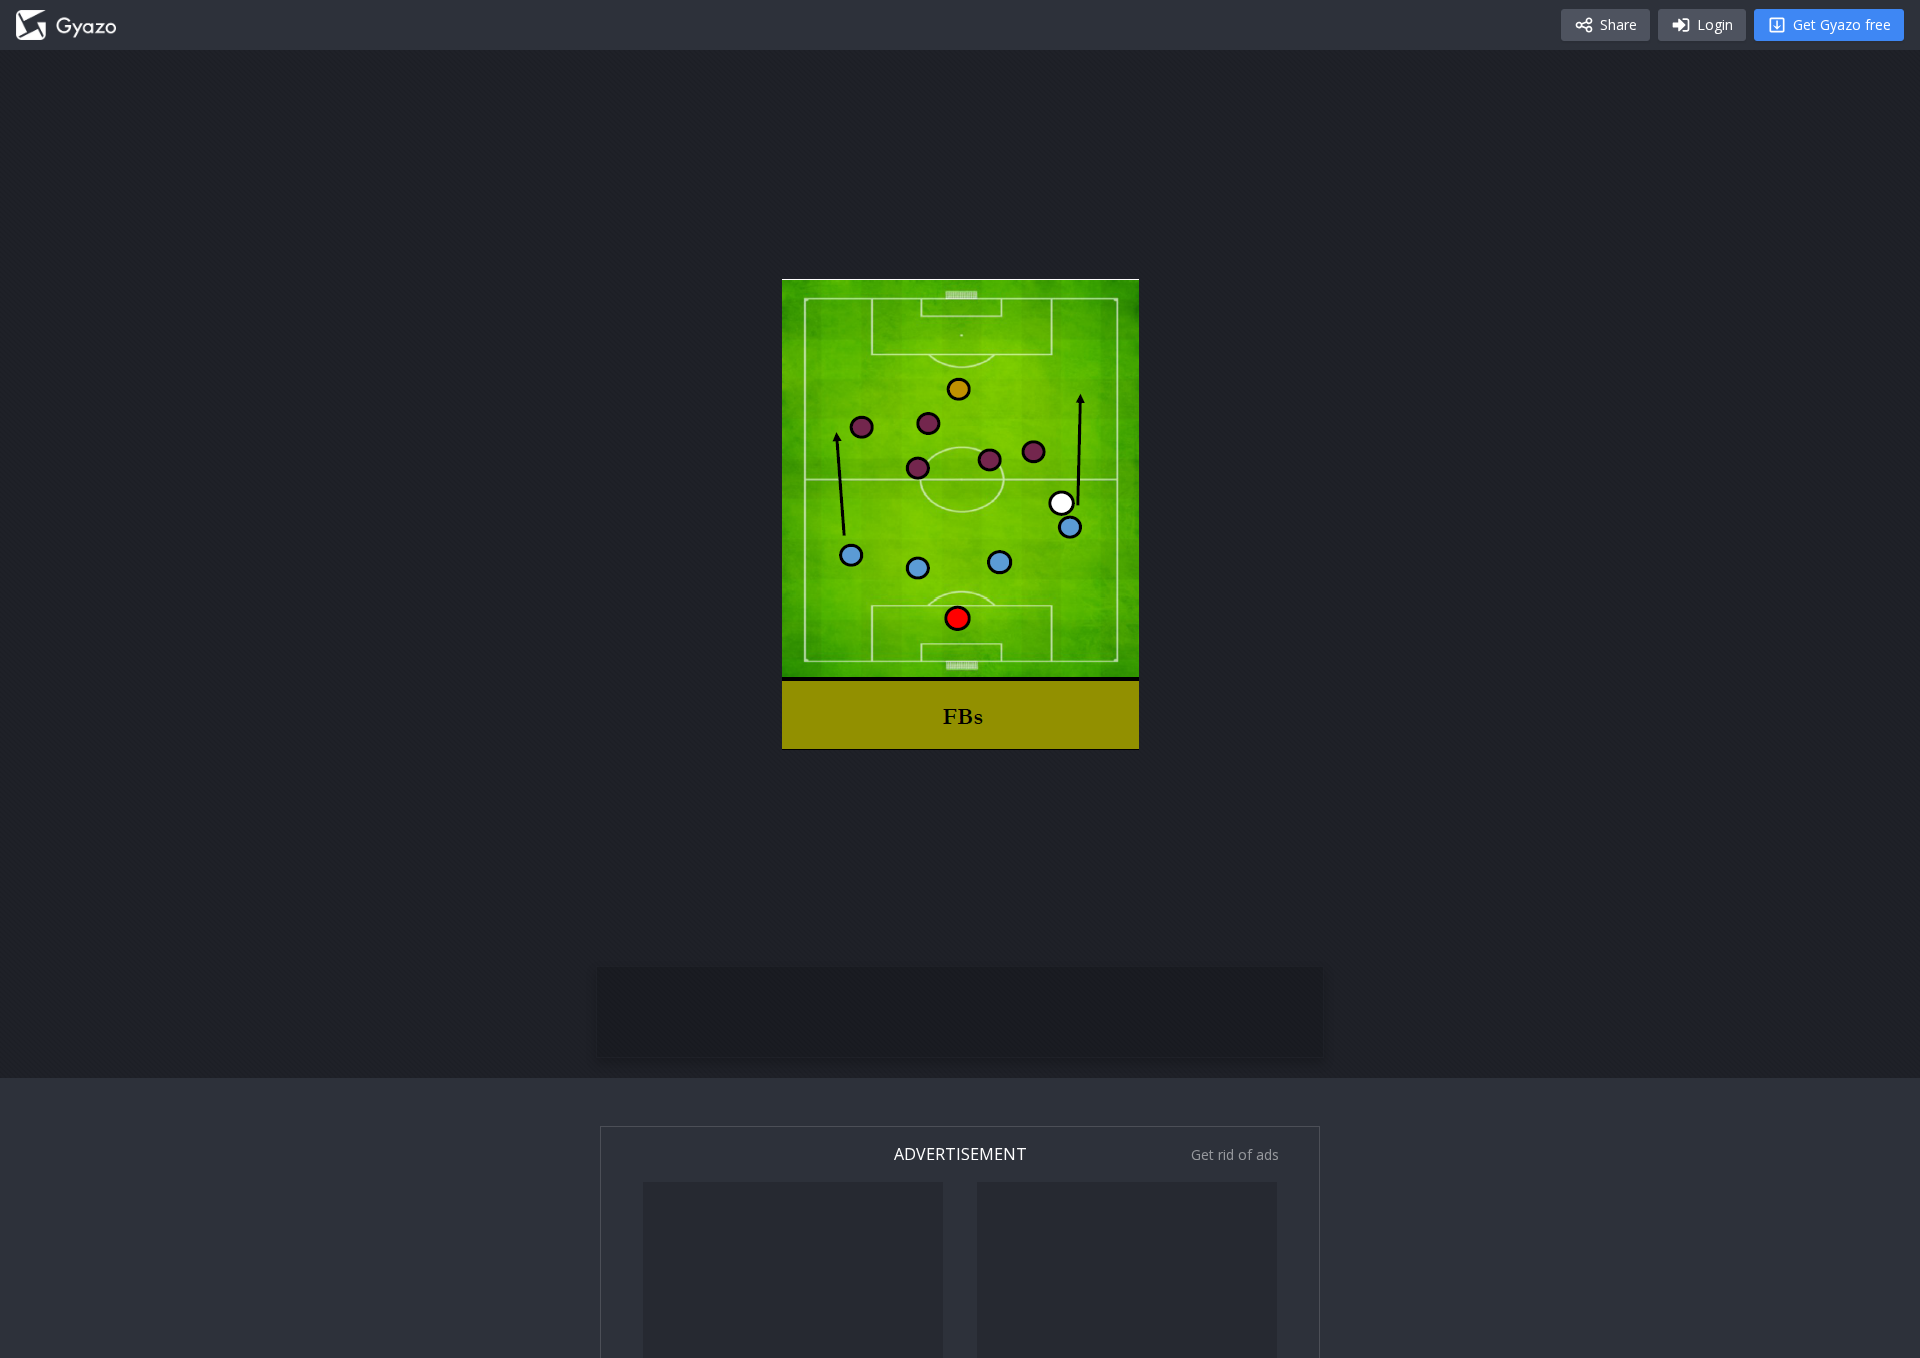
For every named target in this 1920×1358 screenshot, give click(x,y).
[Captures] (66, 25)
